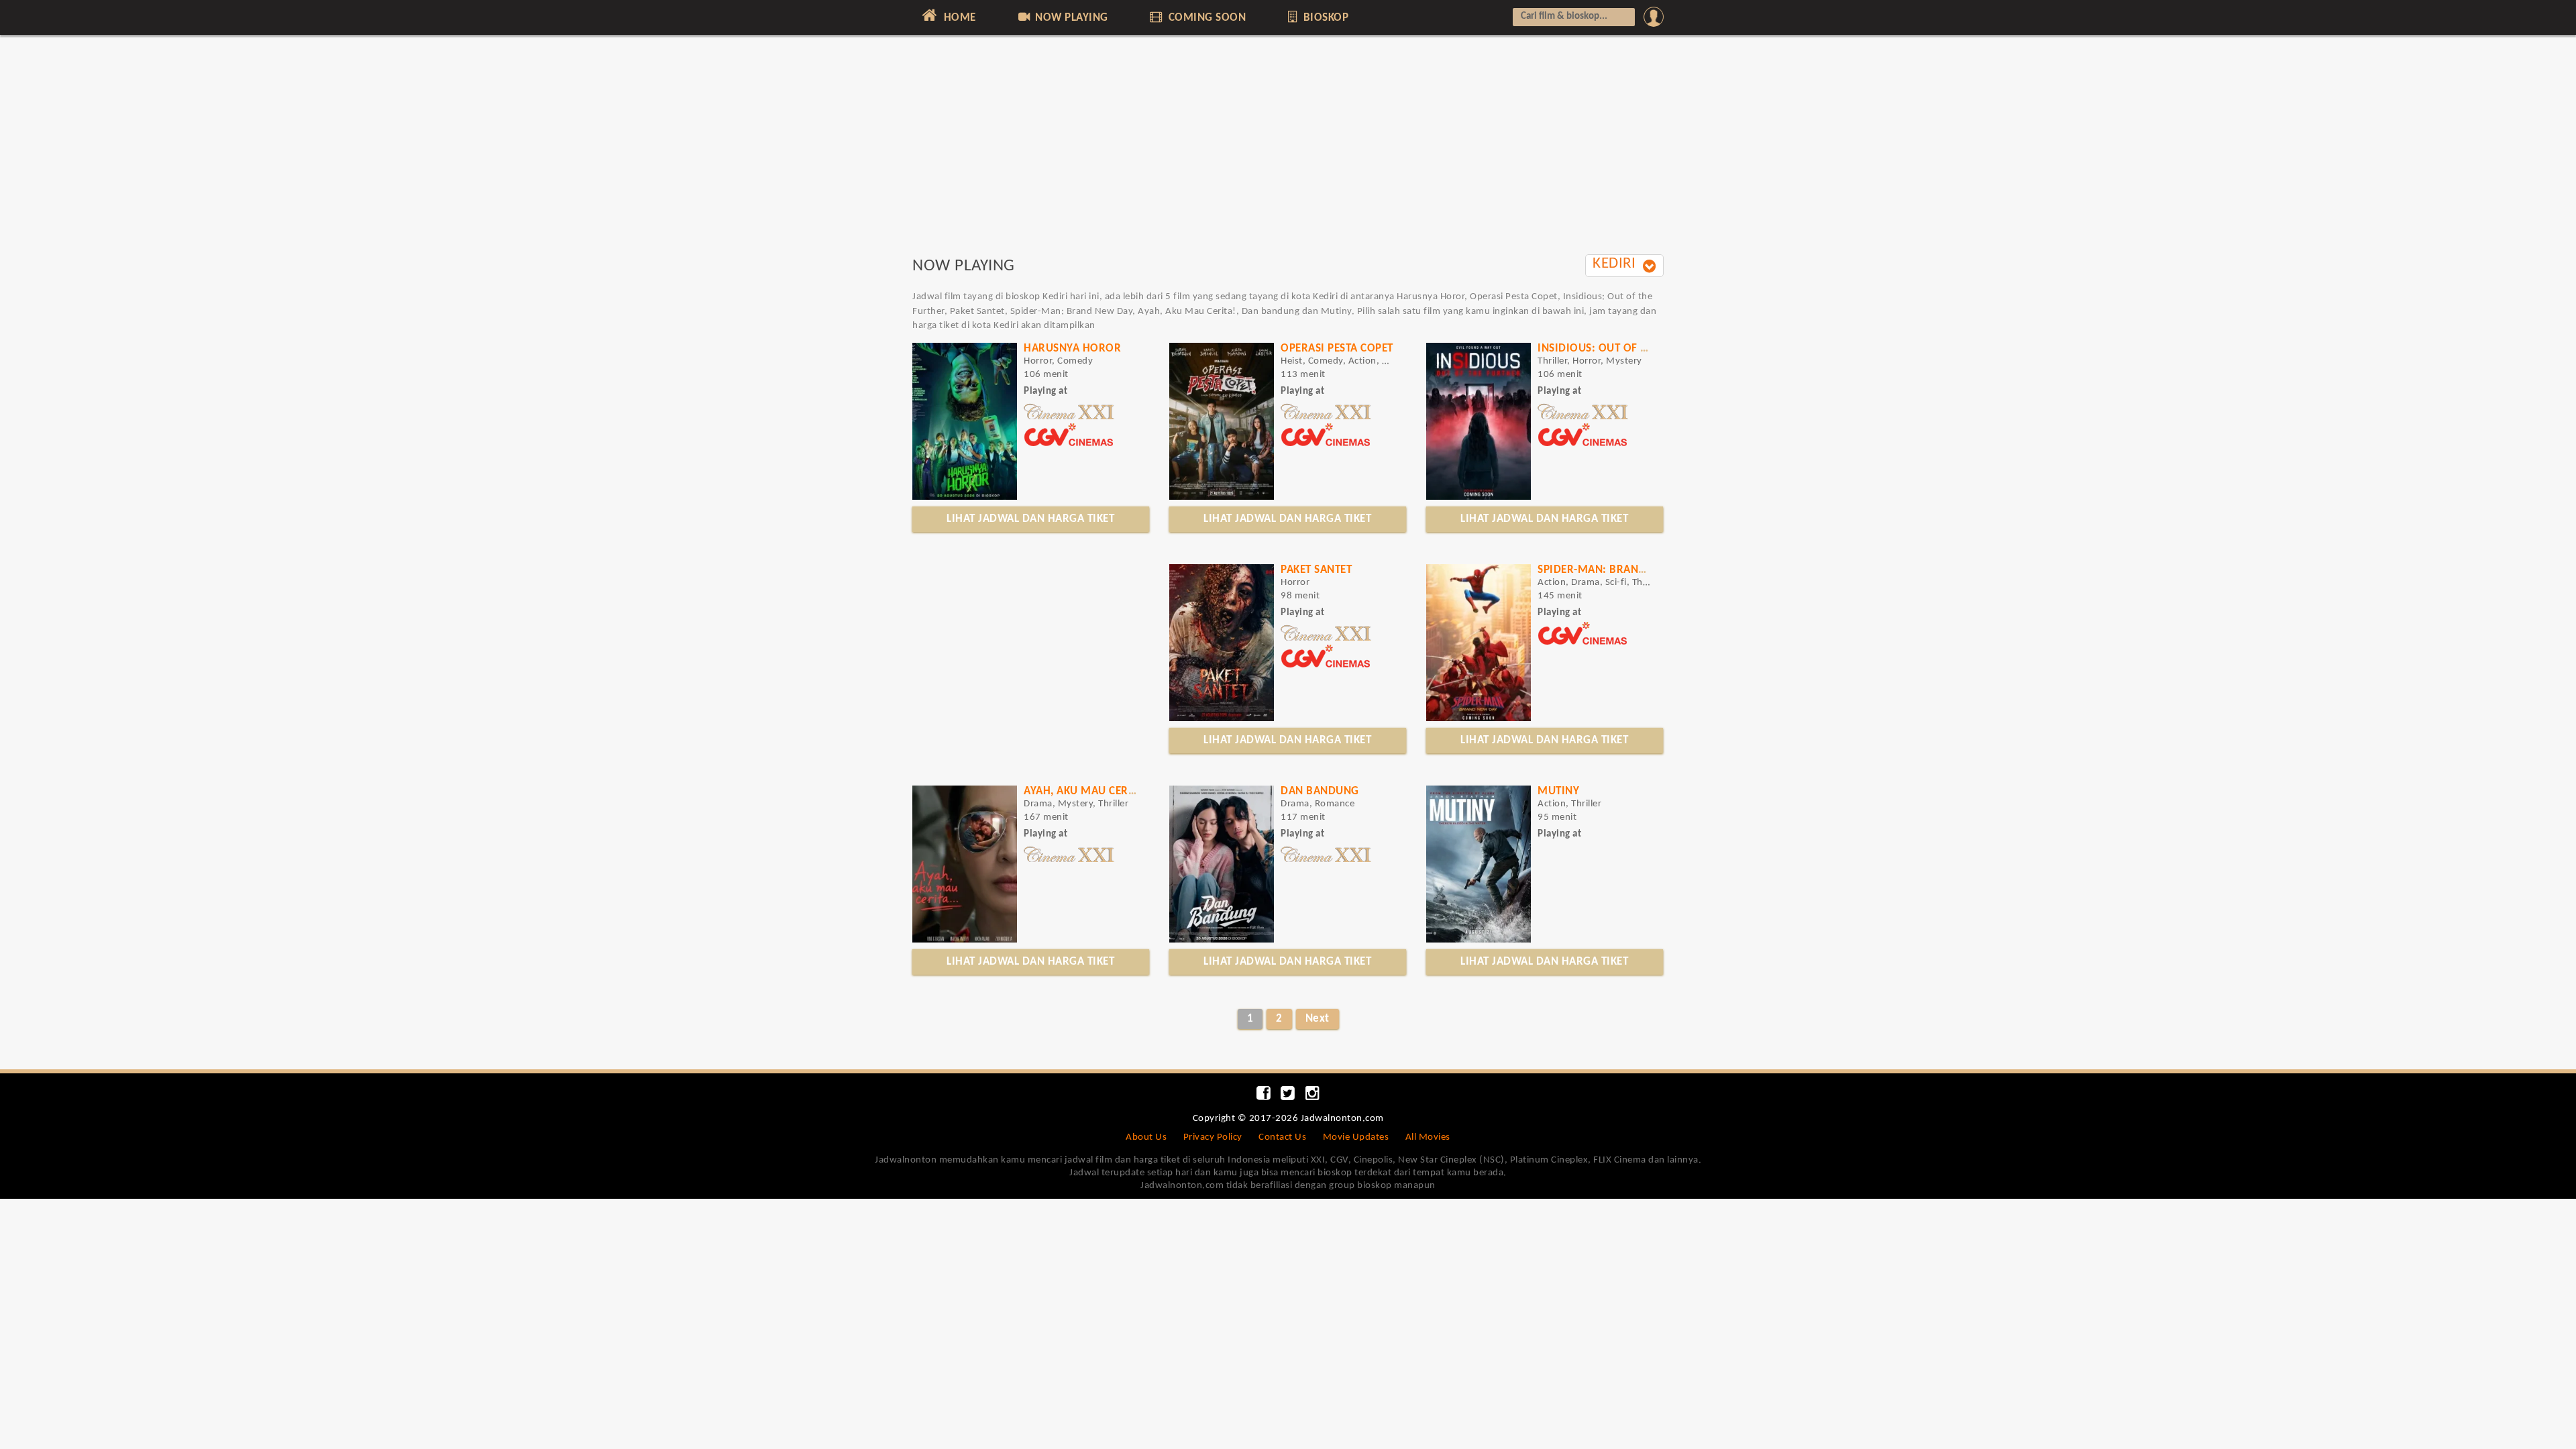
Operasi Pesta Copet (1337, 348)
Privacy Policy (1213, 1137)
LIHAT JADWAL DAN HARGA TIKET (1030, 519)
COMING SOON (1205, 18)
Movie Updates (1356, 1137)
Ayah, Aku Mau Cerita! (1086, 791)
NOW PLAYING (1070, 18)
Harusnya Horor (1072, 348)
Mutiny (1558, 791)
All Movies (1428, 1137)
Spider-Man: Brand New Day (1617, 570)
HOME (958, 18)
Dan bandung (1320, 791)
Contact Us (1282, 1137)
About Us (1146, 1137)
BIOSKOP (1324, 18)
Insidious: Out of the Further (1623, 348)
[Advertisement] (1288, 152)
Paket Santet (1316, 570)
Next (1318, 1019)
